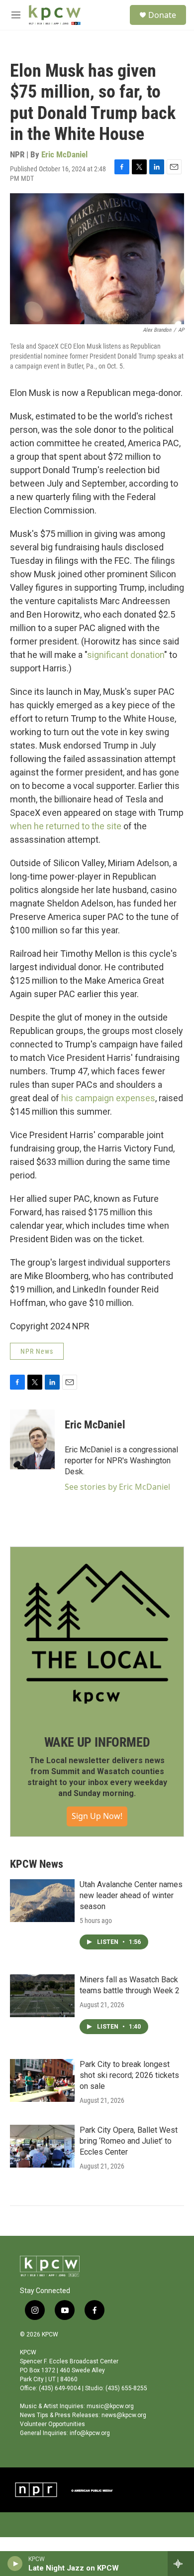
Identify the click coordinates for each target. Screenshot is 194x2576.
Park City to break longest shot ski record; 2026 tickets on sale (129, 2075)
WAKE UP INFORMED (97, 1742)
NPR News (37, 1351)
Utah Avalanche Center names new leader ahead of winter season (131, 1895)
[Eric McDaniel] (32, 1439)
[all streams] (181, 2564)
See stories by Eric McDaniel (117, 1487)
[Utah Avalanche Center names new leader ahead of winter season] (42, 1901)
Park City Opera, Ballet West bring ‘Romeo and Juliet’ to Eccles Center (129, 2141)
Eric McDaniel (64, 154)
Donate (162, 15)
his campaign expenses (108, 1098)
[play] (15, 2564)
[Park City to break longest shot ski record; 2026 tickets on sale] (42, 2080)
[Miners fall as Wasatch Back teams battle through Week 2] (42, 1996)
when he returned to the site (66, 826)
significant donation (126, 655)
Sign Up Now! (97, 1816)
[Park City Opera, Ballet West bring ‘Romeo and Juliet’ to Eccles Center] (42, 2146)
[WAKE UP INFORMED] (97, 1634)
